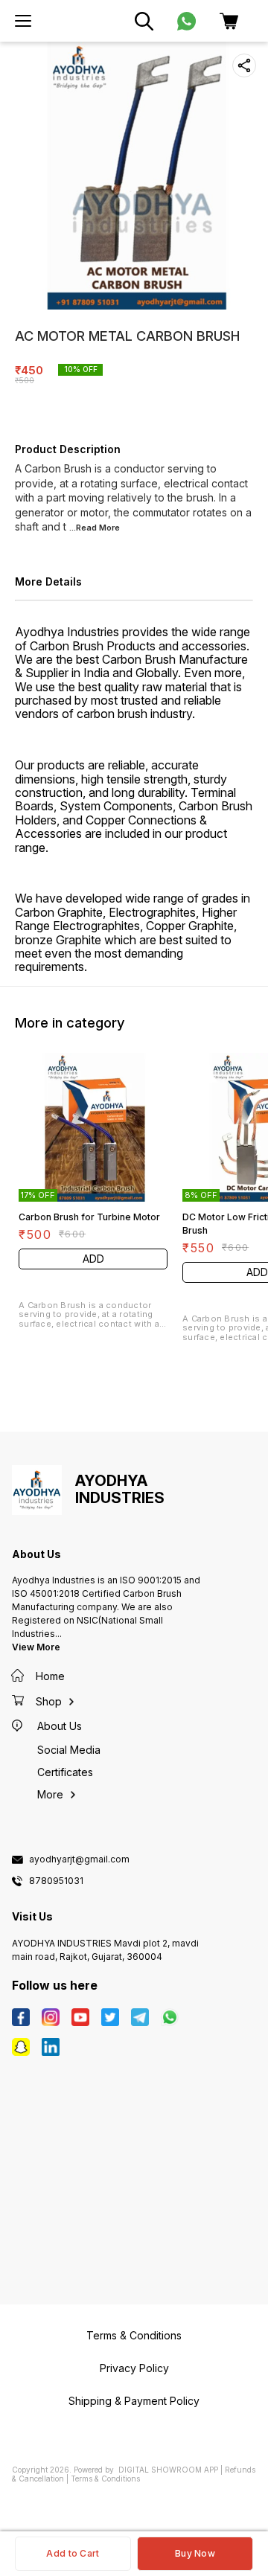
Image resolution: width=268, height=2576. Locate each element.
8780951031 (56, 1881)
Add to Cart (73, 2553)
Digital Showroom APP (168, 2470)
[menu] (23, 21)
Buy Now (195, 2553)
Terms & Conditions (105, 2479)
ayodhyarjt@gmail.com (79, 1859)
